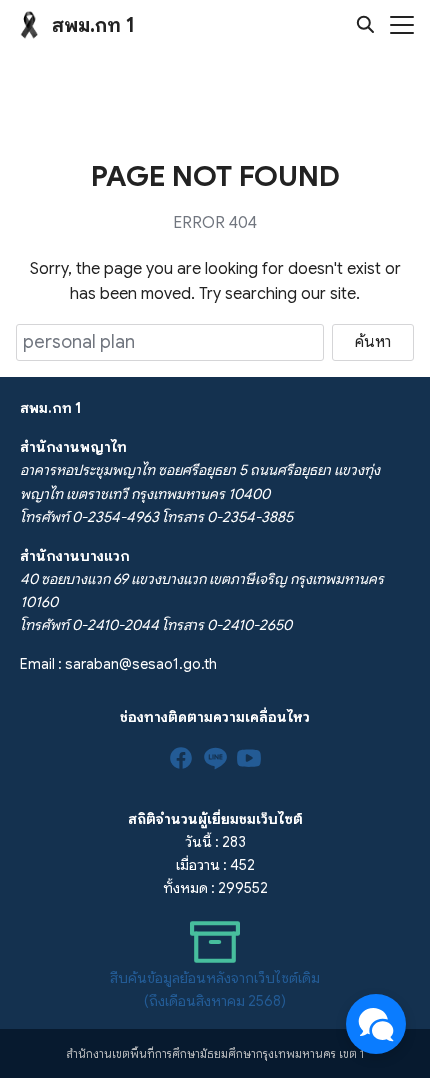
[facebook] (181, 758)
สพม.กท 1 (93, 25)
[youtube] (249, 758)
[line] (215, 758)
